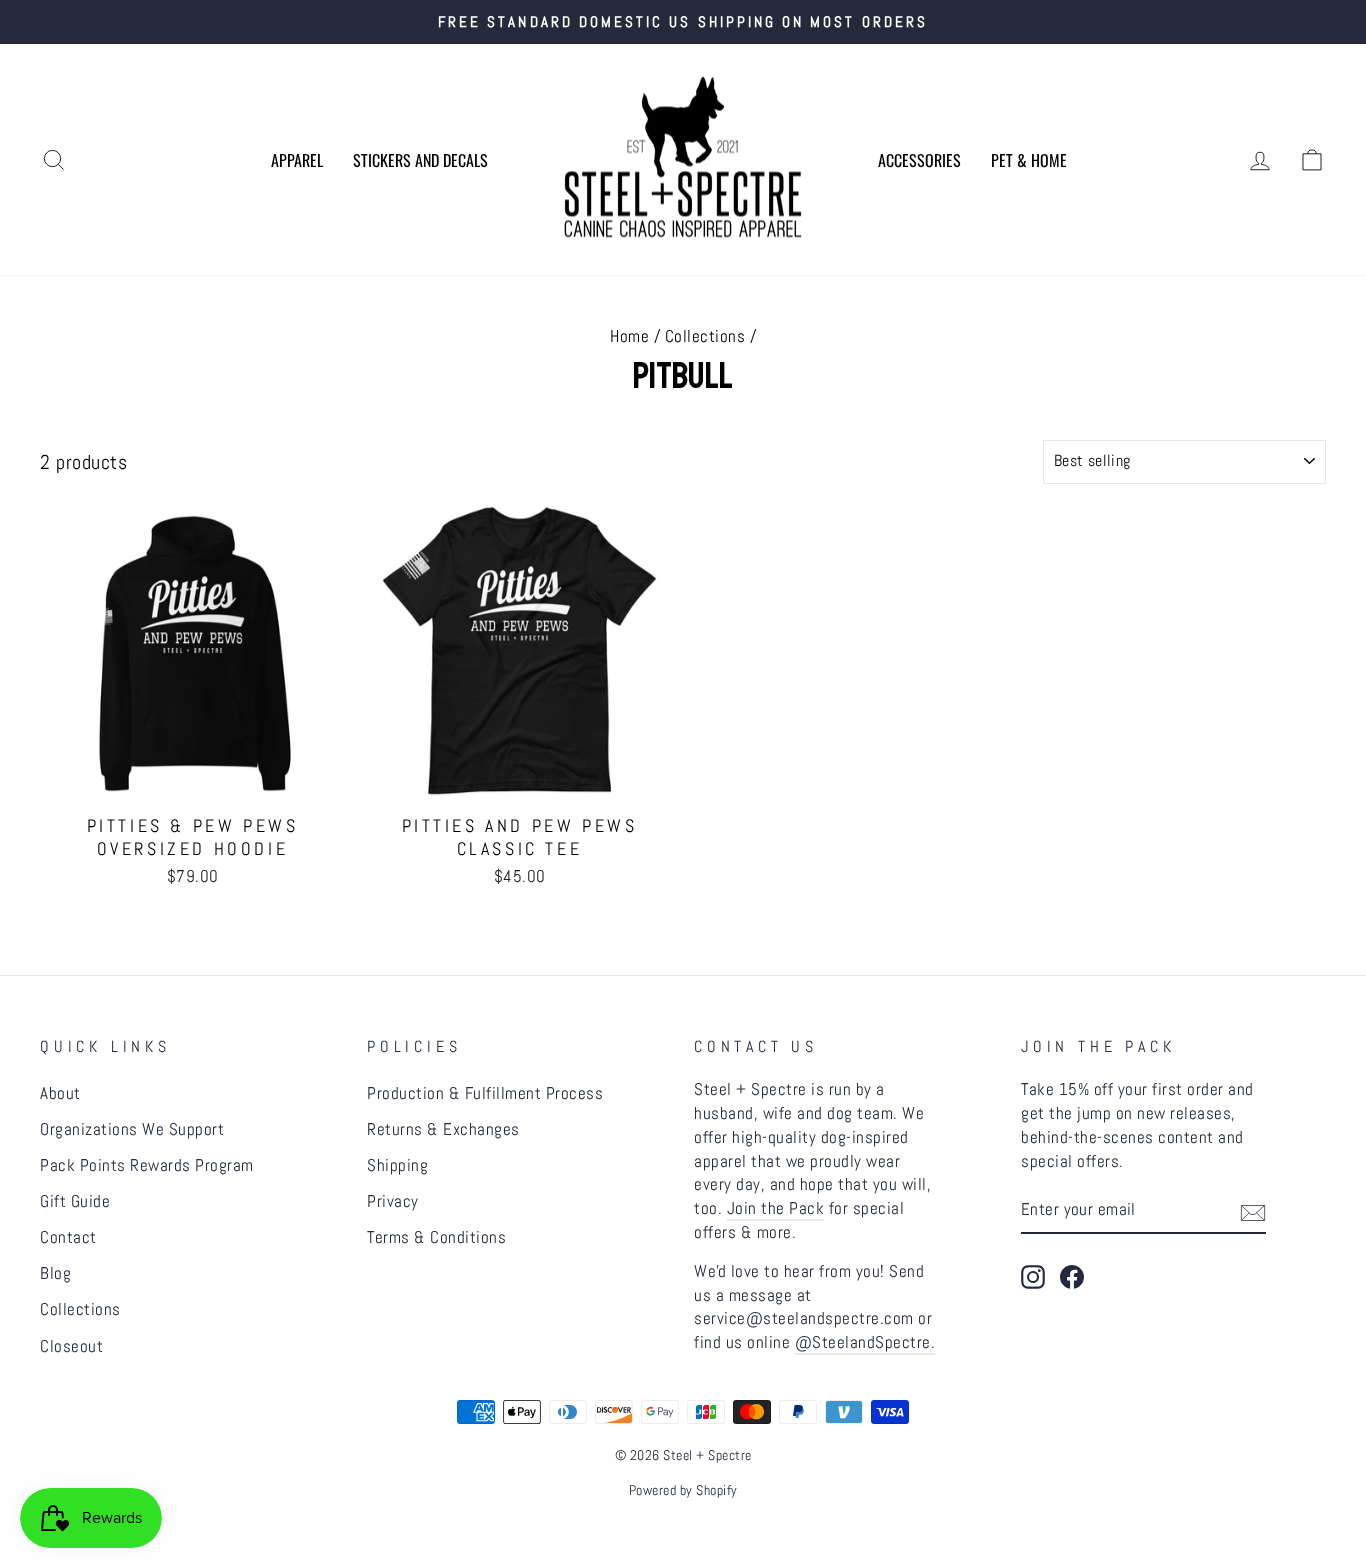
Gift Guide (75, 1201)
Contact (68, 1237)
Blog (55, 1273)
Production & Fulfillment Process (485, 1093)
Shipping (397, 1165)
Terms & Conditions (436, 1237)
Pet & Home (1029, 160)
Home (629, 336)
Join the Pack (776, 1208)
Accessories (919, 160)
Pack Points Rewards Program (147, 1165)
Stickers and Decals (420, 160)
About (60, 1093)
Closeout (71, 1346)
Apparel (297, 160)
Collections (705, 336)
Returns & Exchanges (443, 1129)
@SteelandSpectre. (865, 1342)
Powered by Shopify (683, 1490)
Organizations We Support (132, 1129)
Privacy (393, 1201)
